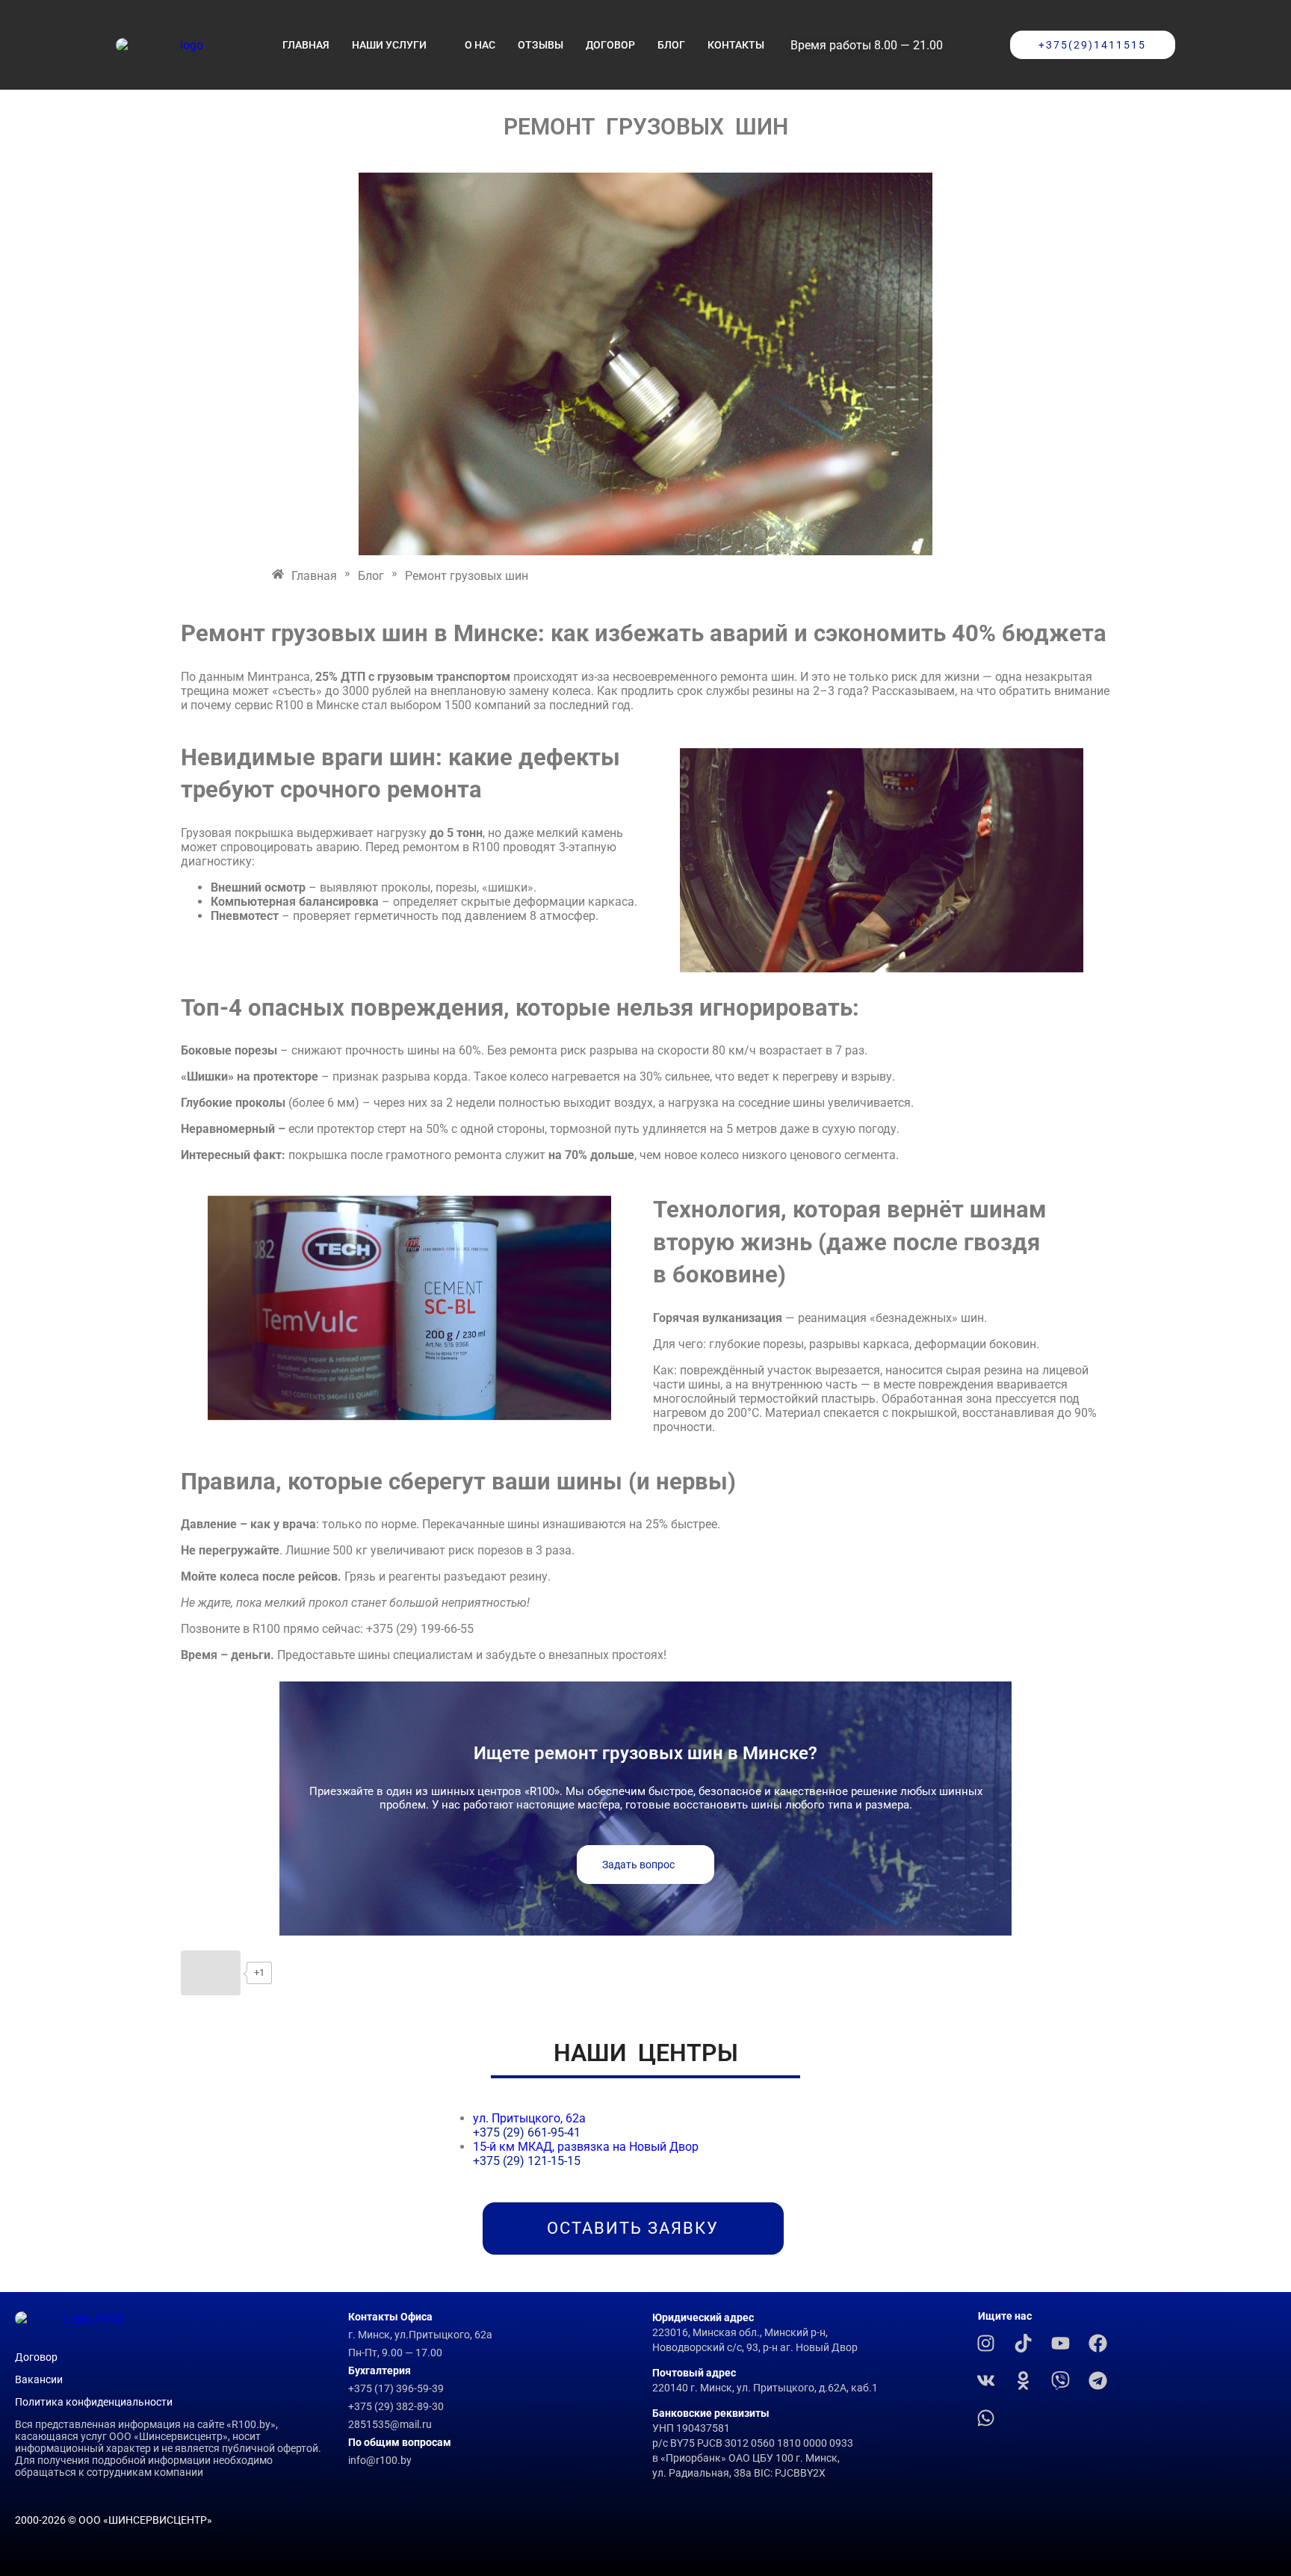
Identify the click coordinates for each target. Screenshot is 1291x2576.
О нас (480, 45)
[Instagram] (986, 2343)
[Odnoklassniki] (1024, 2380)
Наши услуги (389, 45)
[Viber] (1061, 2380)
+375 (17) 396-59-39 (397, 2388)
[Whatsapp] (986, 2418)
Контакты (736, 45)
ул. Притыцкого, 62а (529, 2118)
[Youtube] (1061, 2343)
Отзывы (541, 45)
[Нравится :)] (211, 1973)
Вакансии (39, 2379)
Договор (610, 45)
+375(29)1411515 (1092, 45)
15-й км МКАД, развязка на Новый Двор (587, 2147)
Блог (671, 45)
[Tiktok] (1024, 2343)
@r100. (383, 2460)
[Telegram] (1098, 2380)
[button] (976, 45)
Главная (306, 45)
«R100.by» (251, 2424)
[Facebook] (1098, 2343)
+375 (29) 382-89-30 (396, 2406)
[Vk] (986, 2380)
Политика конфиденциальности (94, 2402)
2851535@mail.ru (390, 2424)
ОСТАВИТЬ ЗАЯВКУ (633, 2228)
